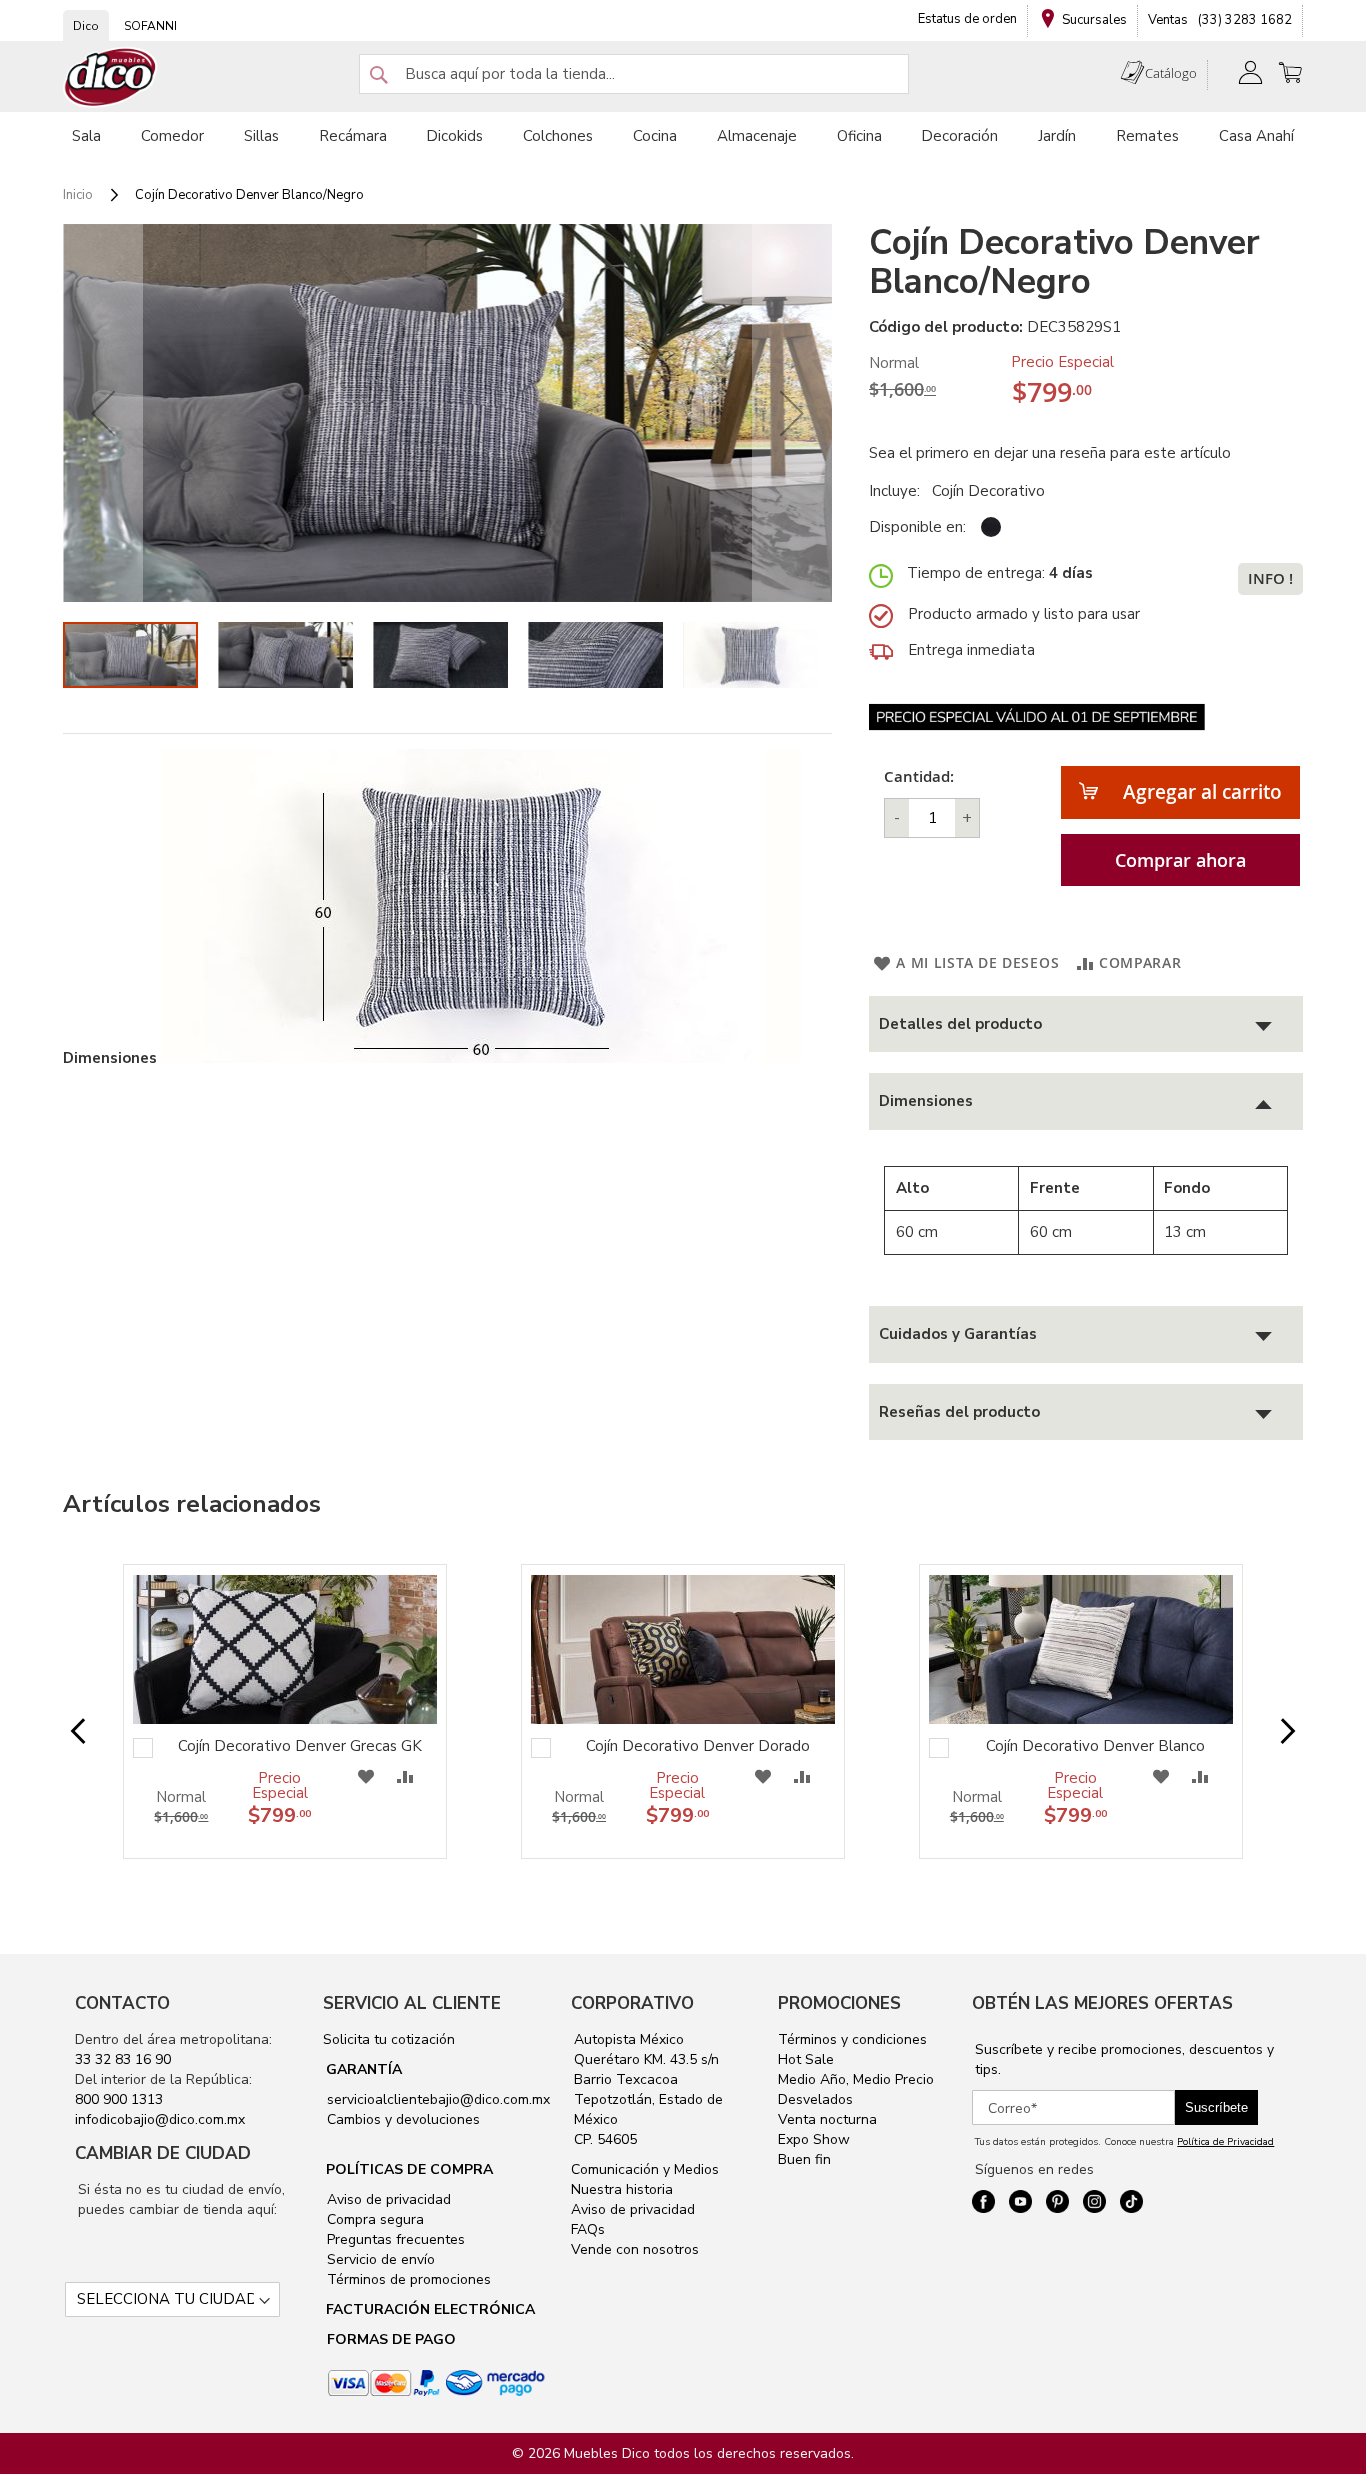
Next (1272, 1731)
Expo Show (814, 2139)
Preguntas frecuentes (394, 2239)
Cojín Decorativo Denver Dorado (698, 1746)
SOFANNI (150, 26)
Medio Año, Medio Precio (856, 2079)
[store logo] (111, 77)
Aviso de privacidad (387, 2199)
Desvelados (815, 2099)
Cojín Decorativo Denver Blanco (1095, 1746)
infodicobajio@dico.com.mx (160, 2119)
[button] (103, 413)
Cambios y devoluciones (401, 2119)
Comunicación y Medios (645, 2169)
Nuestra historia (622, 2189)
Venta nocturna (827, 2119)
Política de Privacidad (1225, 2142)
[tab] (1086, 1024)
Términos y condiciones (852, 2039)
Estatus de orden (967, 19)
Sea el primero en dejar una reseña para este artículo (1050, 453)
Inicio (78, 195)
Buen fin (804, 2159)
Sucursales (1094, 20)
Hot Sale (806, 2059)
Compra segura (373, 2219)
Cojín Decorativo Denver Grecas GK (300, 1746)
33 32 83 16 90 (123, 2059)
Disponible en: (917, 527)
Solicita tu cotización (389, 2039)
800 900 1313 (119, 2099)
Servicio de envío (379, 2259)
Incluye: (898, 491)
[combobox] (634, 74)
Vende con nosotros (635, 2249)
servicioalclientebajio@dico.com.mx (438, 2099)
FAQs (588, 2229)
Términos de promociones (407, 2279)
